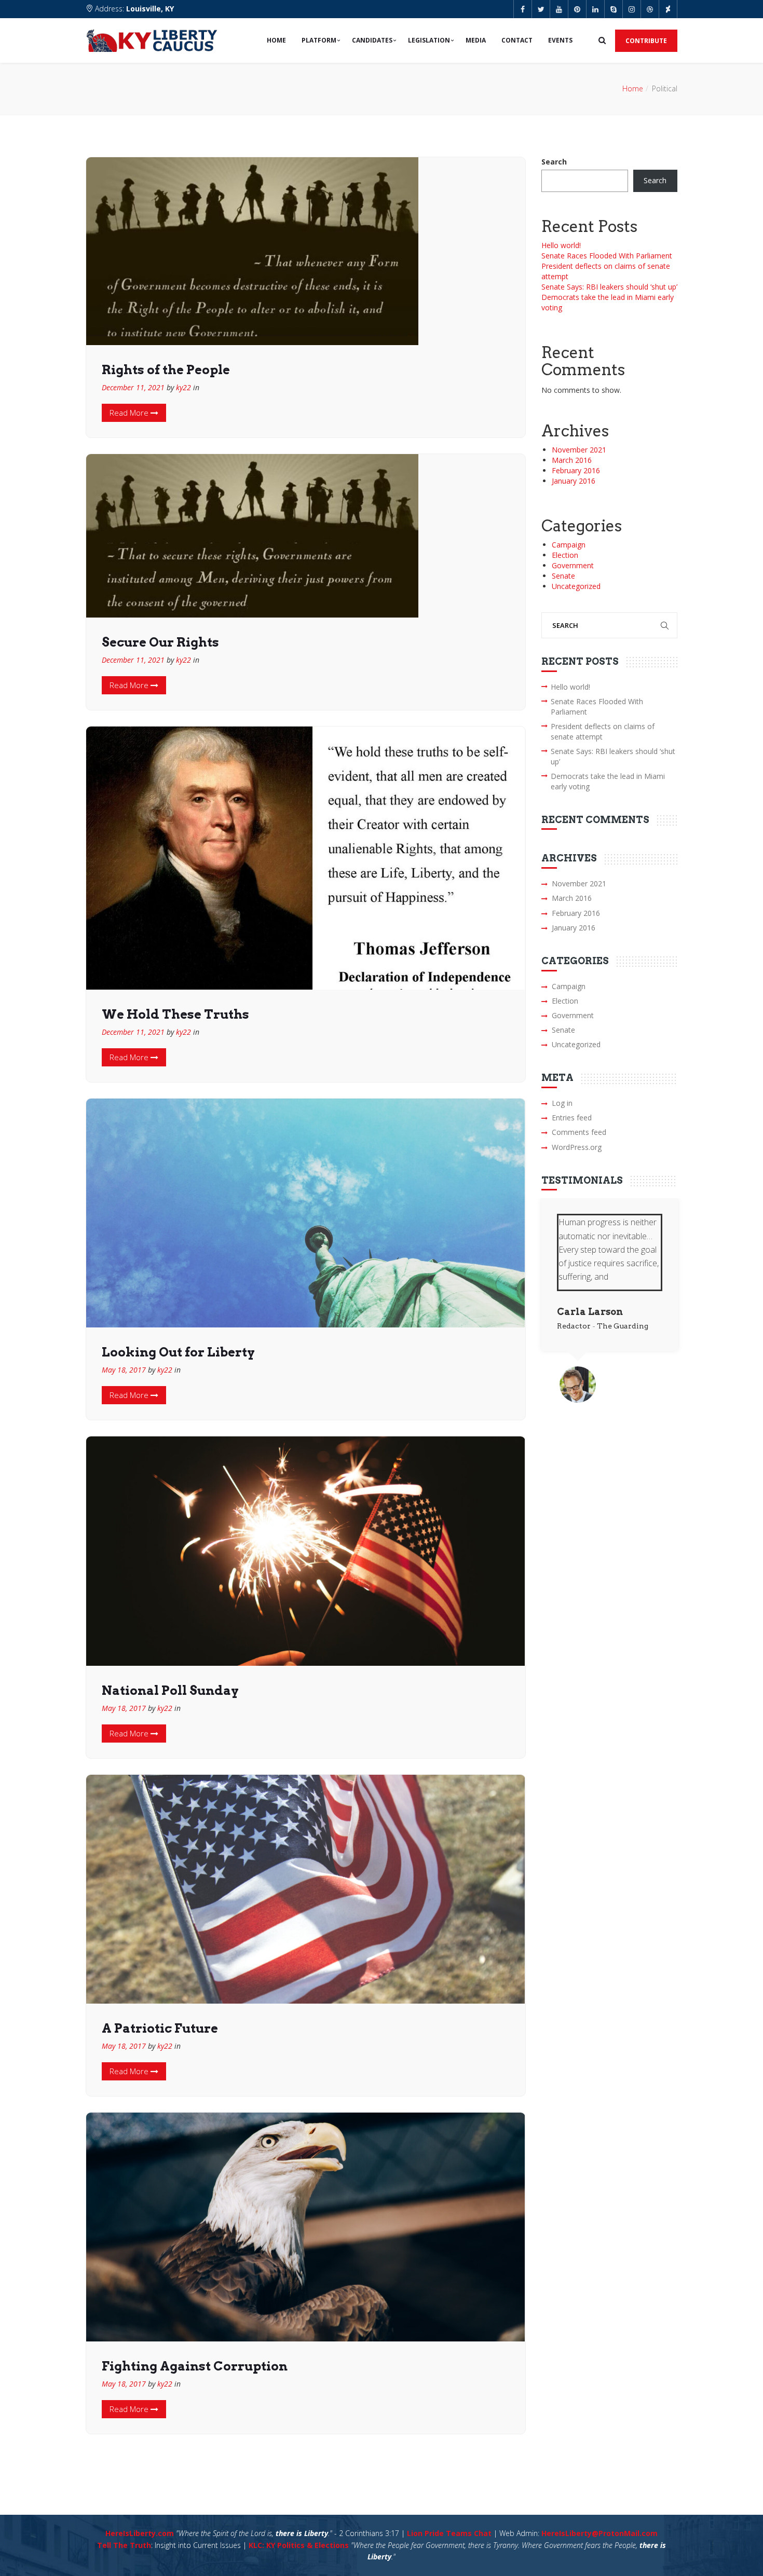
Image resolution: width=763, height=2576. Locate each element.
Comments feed (579, 1132)
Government (573, 565)
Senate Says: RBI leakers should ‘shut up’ (609, 287)
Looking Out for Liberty (178, 1352)
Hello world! (561, 245)
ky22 (183, 387)
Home (276, 40)
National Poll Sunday (170, 1690)
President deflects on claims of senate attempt (603, 731)
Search (554, 162)
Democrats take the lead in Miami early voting (608, 781)
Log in (562, 1103)
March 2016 (572, 460)
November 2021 (579, 450)
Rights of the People (166, 370)
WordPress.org (577, 1147)
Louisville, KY (150, 9)
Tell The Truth (124, 2545)
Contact (517, 40)
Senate (563, 576)
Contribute (646, 41)
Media (476, 40)
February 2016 (576, 470)
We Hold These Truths (175, 1014)
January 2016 (574, 481)
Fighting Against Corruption (195, 2366)
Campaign (569, 545)
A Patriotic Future (160, 2028)
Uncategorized (576, 586)
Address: (133, 9)
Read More (130, 413)
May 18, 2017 (124, 1370)
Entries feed (572, 1118)
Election (565, 555)
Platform (319, 40)
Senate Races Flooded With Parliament (607, 256)
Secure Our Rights (160, 642)
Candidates (372, 40)
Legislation (429, 40)
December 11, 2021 (133, 387)
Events (560, 40)
